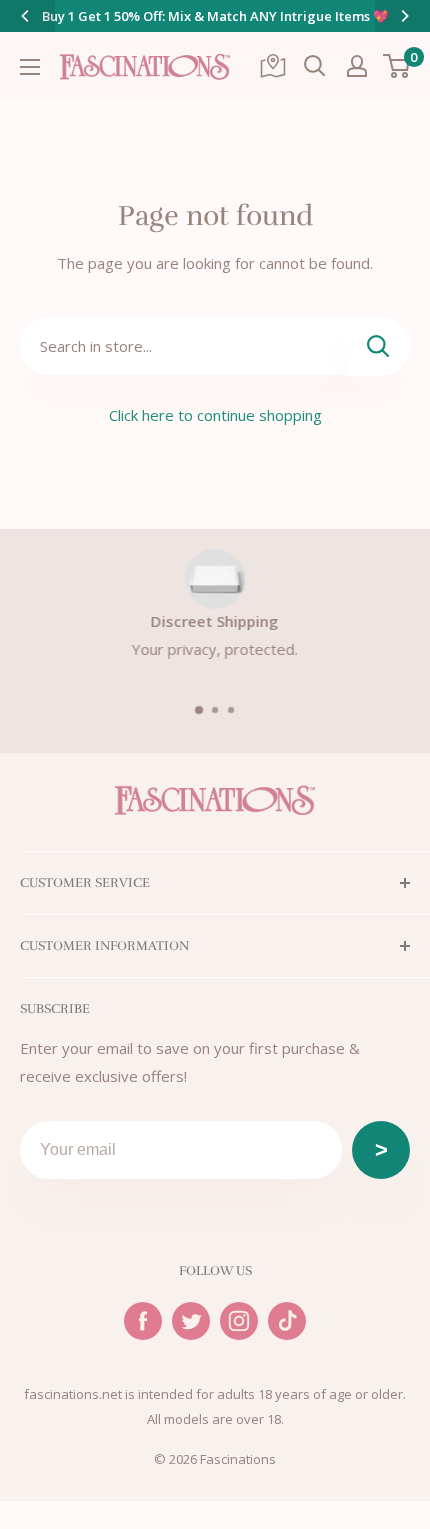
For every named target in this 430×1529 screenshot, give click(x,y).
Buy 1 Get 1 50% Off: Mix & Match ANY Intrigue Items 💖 (215, 16)
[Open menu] (30, 67)
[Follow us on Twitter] (191, 1321)
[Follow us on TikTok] (287, 1321)
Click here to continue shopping (215, 415)
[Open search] (315, 66)
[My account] (357, 66)
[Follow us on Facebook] (143, 1321)
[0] (397, 66)
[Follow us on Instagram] (239, 1321)
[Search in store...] (378, 346)
